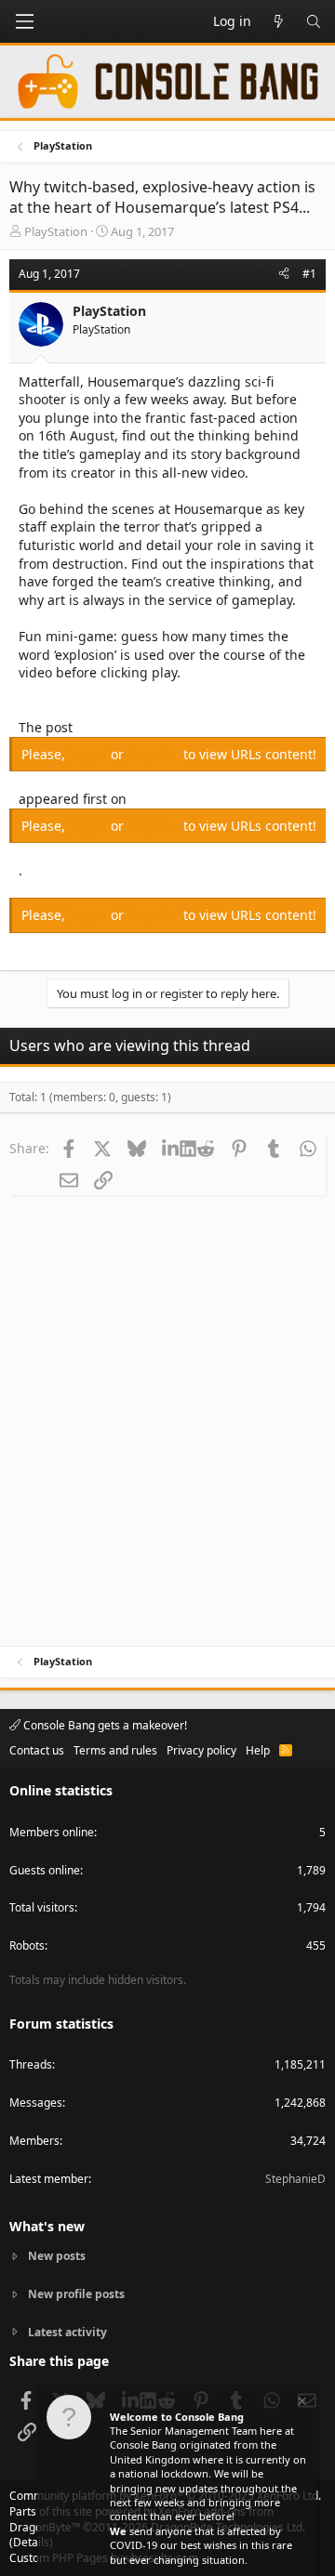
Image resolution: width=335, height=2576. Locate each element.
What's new (47, 2226)
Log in (90, 754)
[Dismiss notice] (301, 2404)
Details (31, 2542)
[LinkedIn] (171, 1148)
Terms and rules (115, 1750)
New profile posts (76, 2294)
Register (155, 754)
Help (258, 1750)
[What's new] (278, 21)
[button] (24, 21)
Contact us (37, 1750)
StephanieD (295, 2179)
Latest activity (67, 2332)
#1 (309, 274)
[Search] (314, 21)
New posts (57, 2256)
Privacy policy (201, 1750)
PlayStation (56, 231)
